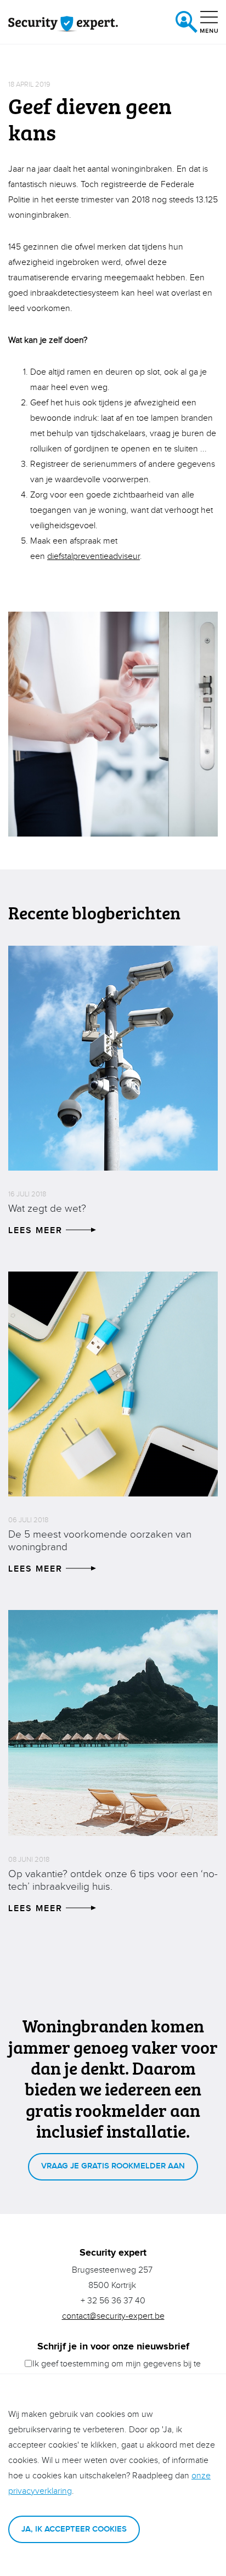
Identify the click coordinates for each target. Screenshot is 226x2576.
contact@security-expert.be (113, 2316)
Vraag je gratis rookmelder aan (113, 2166)
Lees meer (37, 1231)
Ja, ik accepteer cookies (74, 2529)
